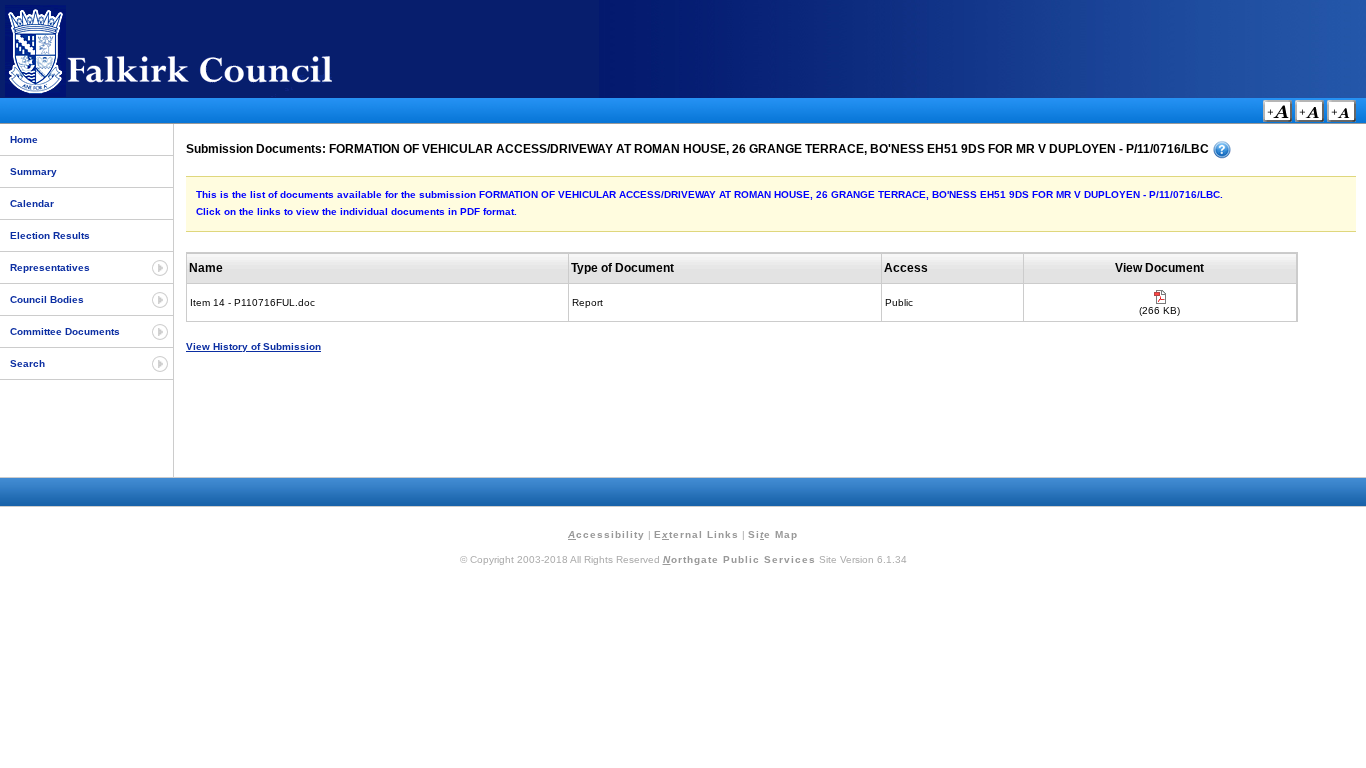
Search (27, 363)
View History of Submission (253, 346)
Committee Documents (65, 331)
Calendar (32, 203)
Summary (33, 171)
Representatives (50, 267)
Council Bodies (47, 299)
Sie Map (773, 534)
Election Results (50, 235)
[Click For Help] (1222, 150)
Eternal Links (696, 534)
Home (24, 139)
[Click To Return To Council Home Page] (205, 93)
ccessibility (606, 534)
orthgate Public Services (739, 559)
